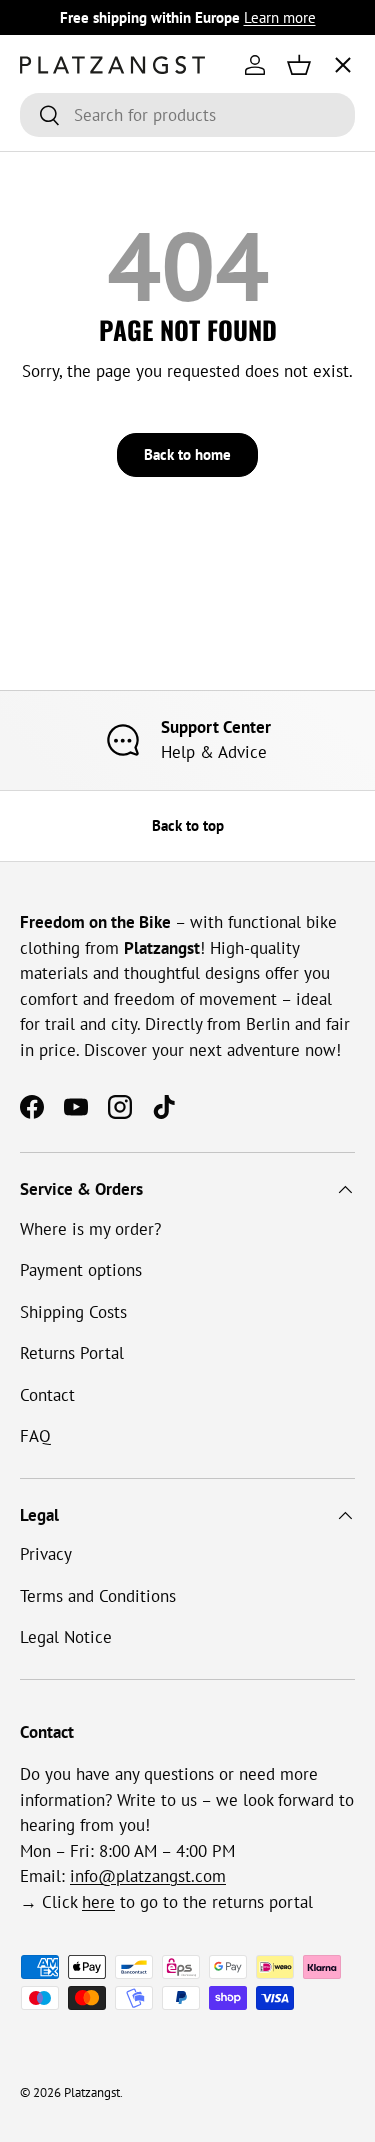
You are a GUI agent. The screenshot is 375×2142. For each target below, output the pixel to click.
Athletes (68, 211)
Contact (47, 1395)
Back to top (188, 825)
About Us (71, 285)
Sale (52, 434)
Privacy (46, 1554)
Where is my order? (90, 1229)
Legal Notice (66, 1637)
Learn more (280, 17)
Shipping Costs (73, 1312)
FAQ (35, 1436)
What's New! (82, 360)
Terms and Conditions (98, 1596)
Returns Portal (72, 1353)
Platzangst (92, 2092)
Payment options (81, 1270)
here (98, 1902)
